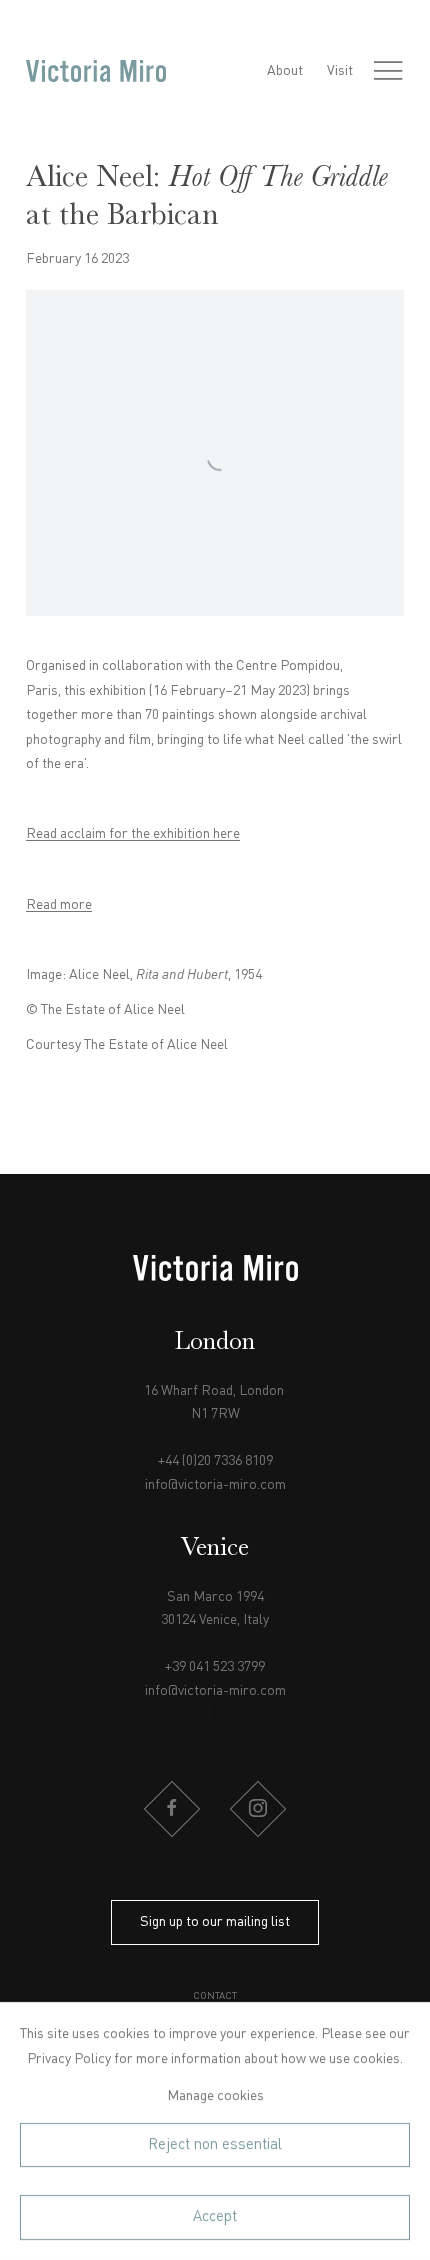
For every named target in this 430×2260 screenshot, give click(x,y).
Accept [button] (215, 2217)
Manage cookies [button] (215, 2096)
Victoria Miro (96, 71)
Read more (59, 905)
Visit (340, 71)
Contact (215, 1996)
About (285, 71)
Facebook (172, 1809)
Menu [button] (388, 71)
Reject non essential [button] (215, 2145)
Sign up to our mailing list (215, 1922)
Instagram (258, 1809)
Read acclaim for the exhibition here (133, 834)
